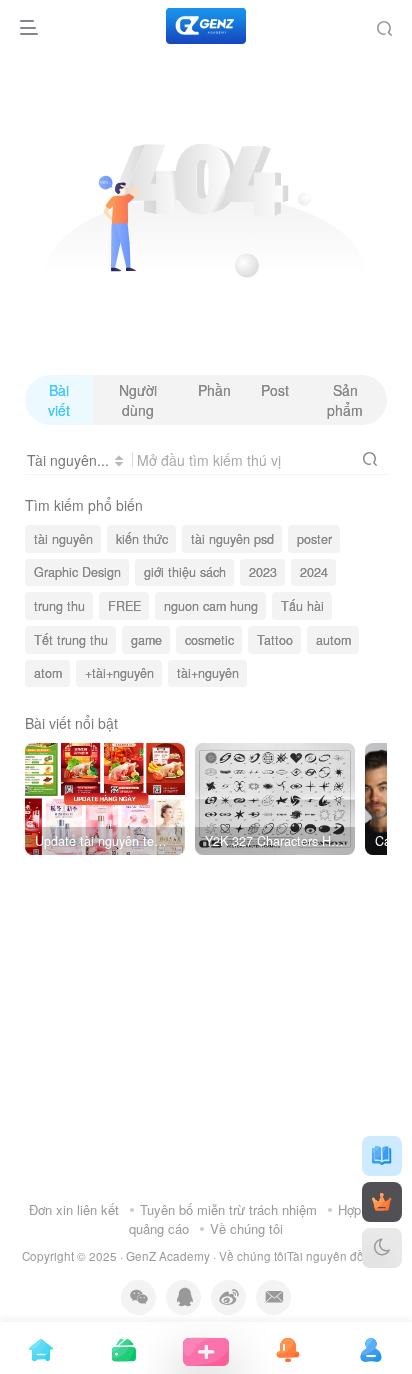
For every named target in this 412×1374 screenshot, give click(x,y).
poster (314, 539)
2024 (314, 572)
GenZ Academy (168, 1256)
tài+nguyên (208, 673)
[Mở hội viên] (382, 1202)
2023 (263, 572)
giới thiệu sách (185, 572)
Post (275, 390)
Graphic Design (77, 572)
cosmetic (209, 640)
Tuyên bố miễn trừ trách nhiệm (228, 1209)
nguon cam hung (211, 606)
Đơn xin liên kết (74, 1209)
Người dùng (138, 400)
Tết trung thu (71, 640)
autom (333, 640)
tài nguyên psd (232, 539)
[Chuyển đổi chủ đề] (382, 1248)
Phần (214, 390)
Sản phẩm (345, 400)
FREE (124, 606)
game (146, 640)
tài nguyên (63, 539)
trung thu (59, 606)
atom (48, 673)
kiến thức (142, 539)
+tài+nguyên (119, 673)
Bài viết (59, 400)
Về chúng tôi (246, 1228)
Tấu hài (302, 606)
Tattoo (275, 640)
